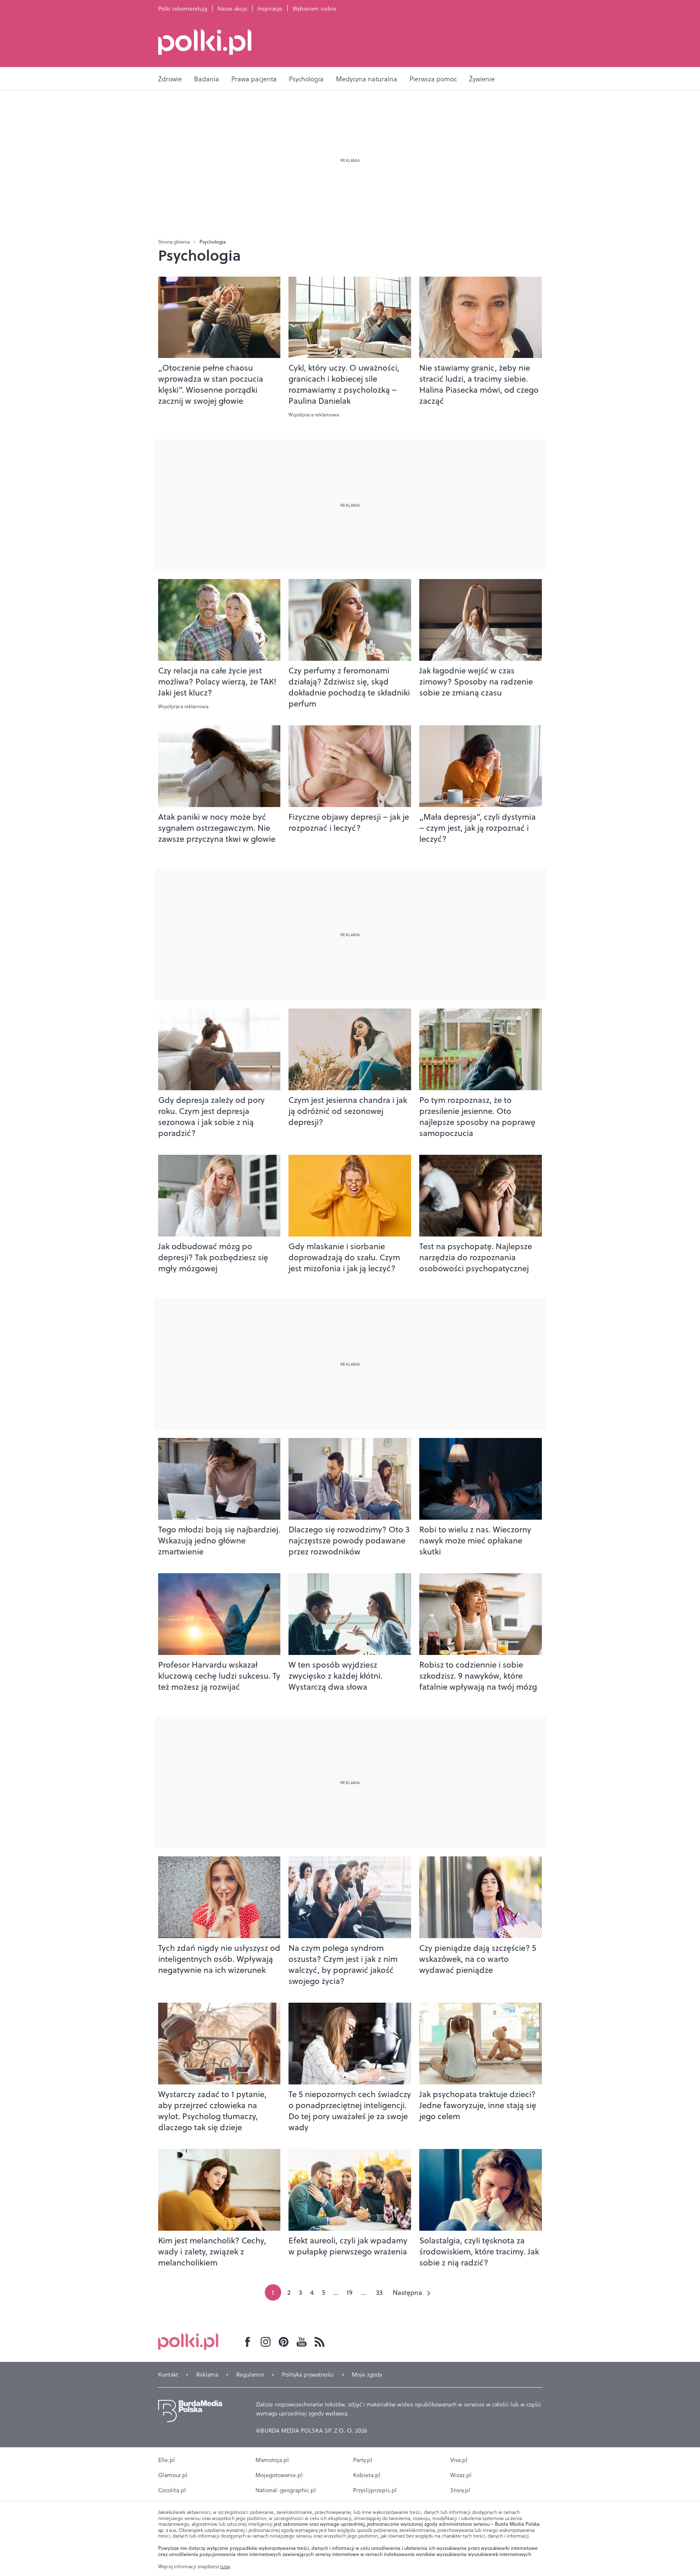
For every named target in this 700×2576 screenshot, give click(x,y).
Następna (407, 2292)
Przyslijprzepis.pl (375, 2490)
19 (350, 2292)
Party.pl (363, 2460)
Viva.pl (459, 2460)
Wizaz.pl (461, 2475)
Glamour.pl (173, 2475)
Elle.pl (167, 2460)
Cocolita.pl (172, 2490)
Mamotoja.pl (272, 2460)
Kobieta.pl (367, 2475)
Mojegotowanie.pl (279, 2475)
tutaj (225, 2567)
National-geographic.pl (286, 2490)
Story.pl (460, 2490)
